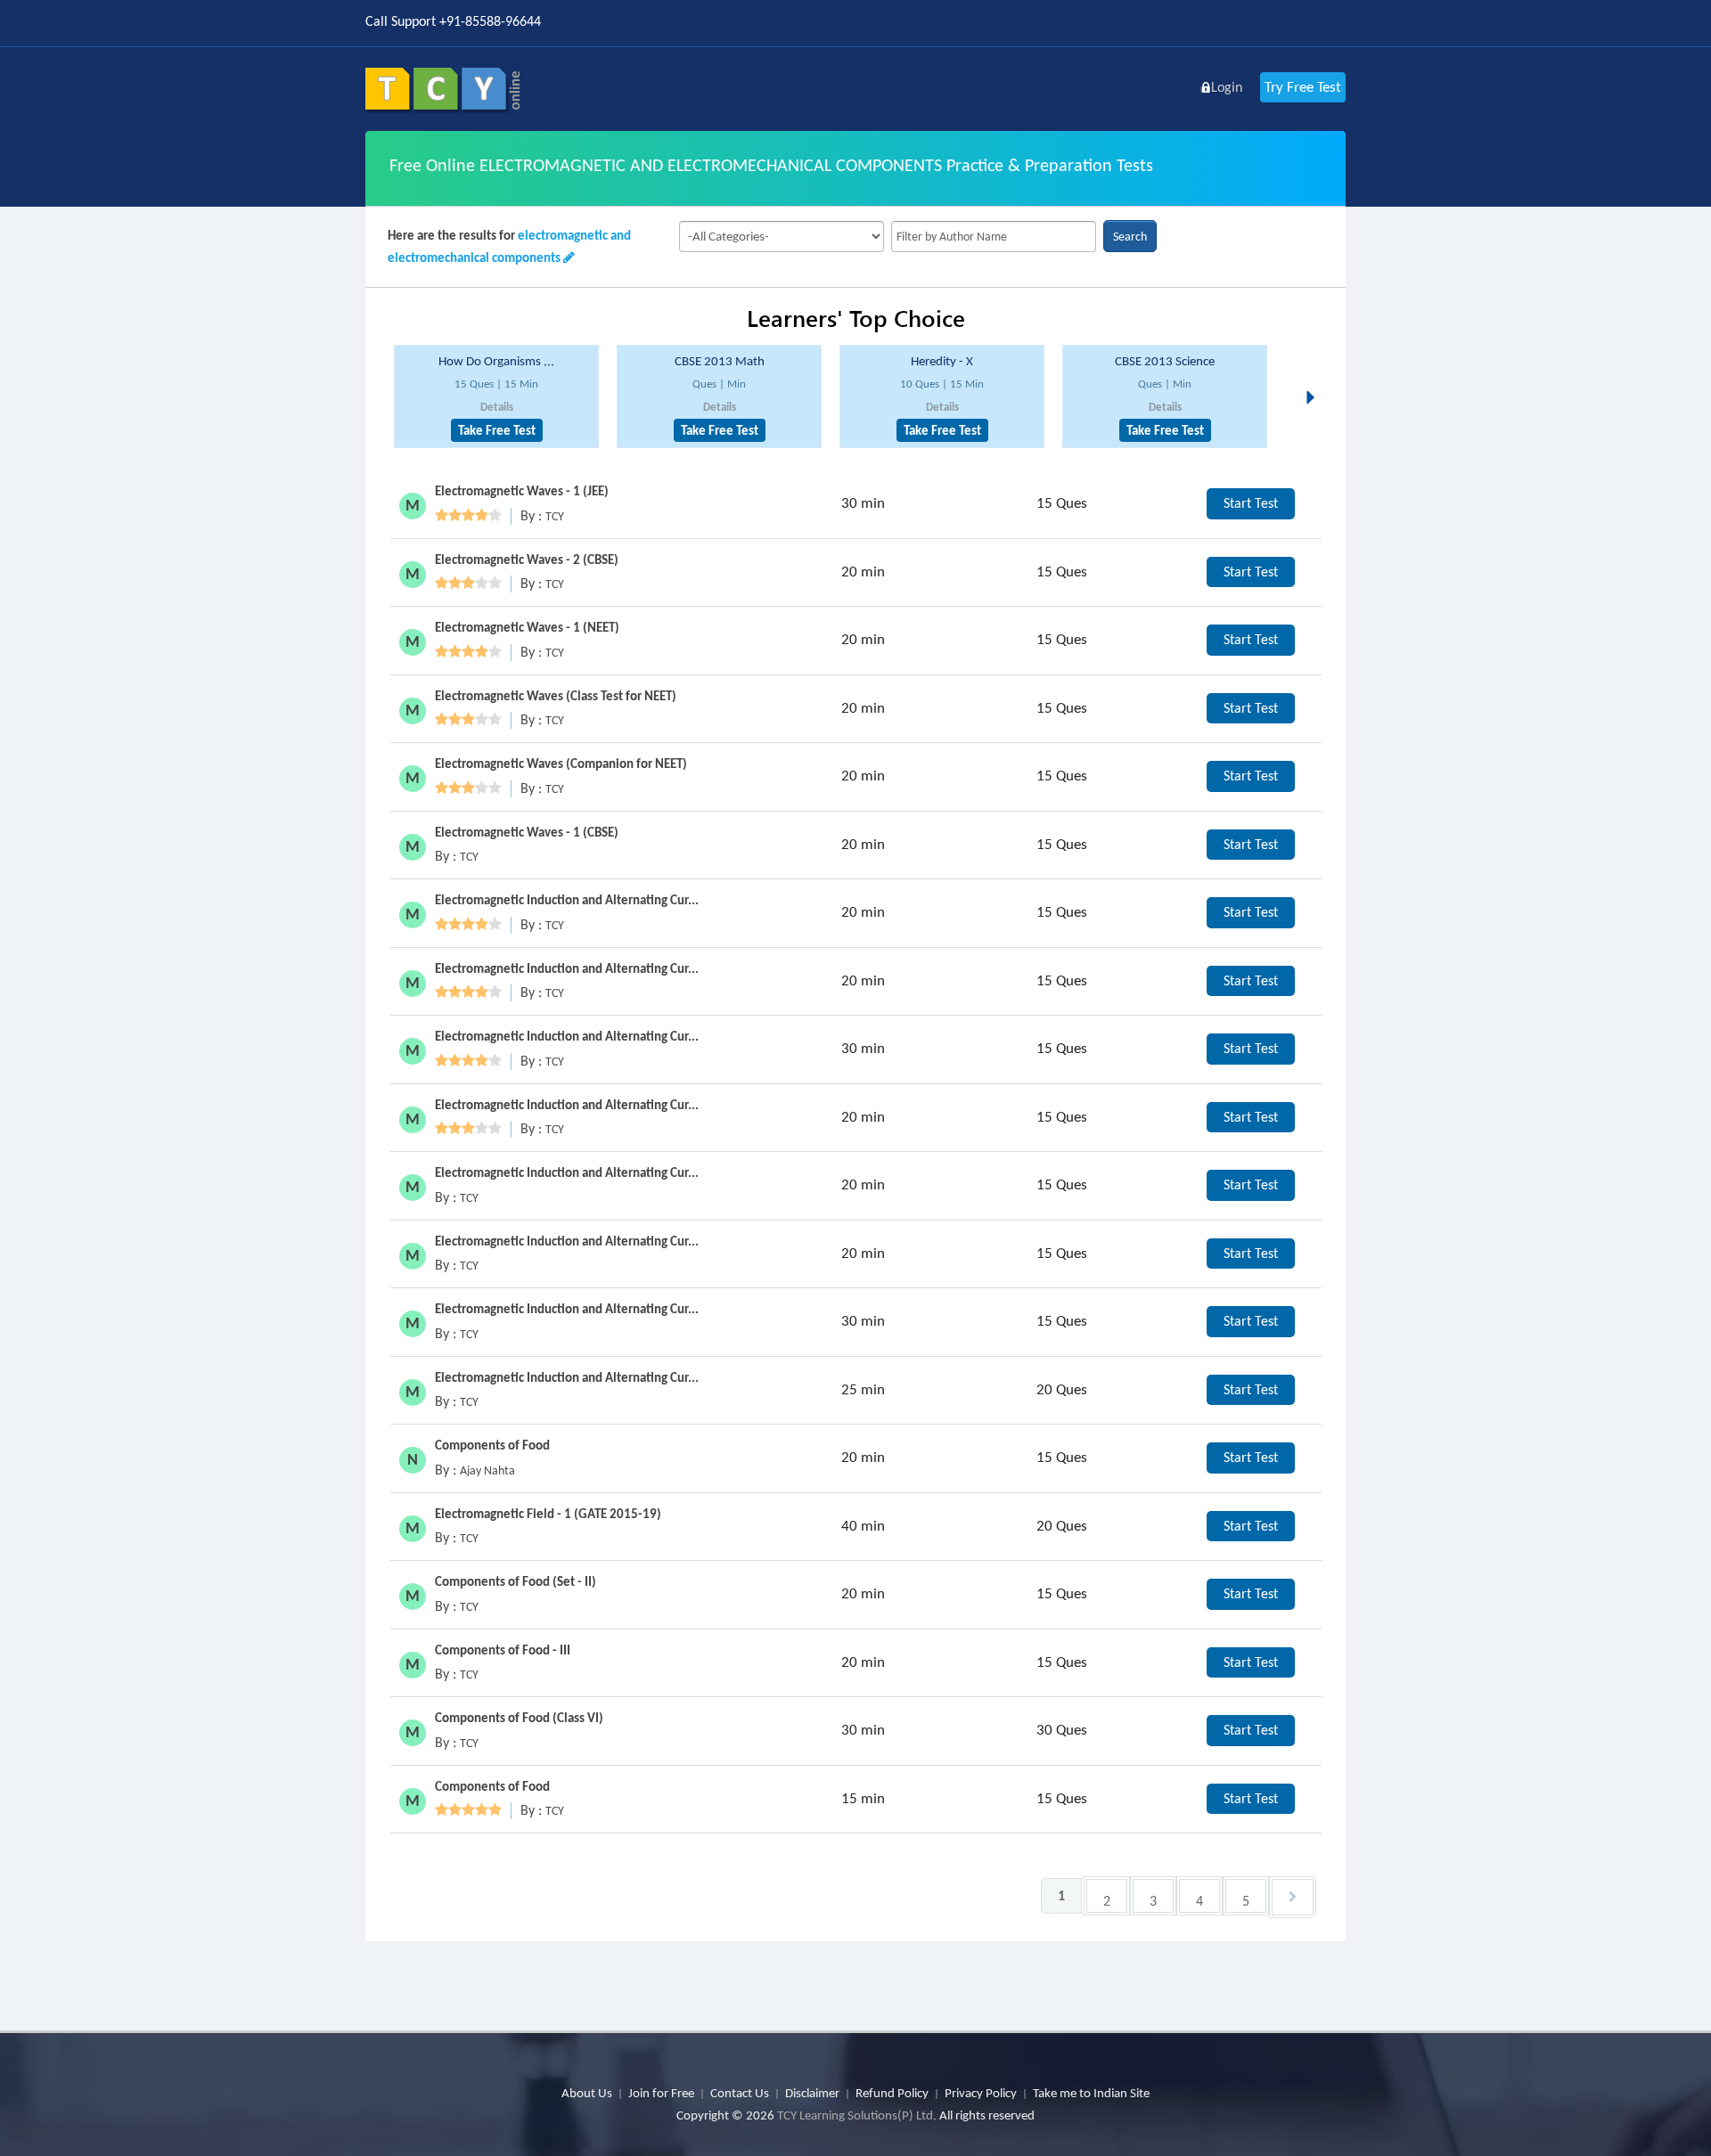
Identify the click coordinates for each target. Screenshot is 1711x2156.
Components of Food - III (503, 1650)
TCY (555, 516)
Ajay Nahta (487, 1470)
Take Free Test (497, 430)
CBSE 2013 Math (720, 361)
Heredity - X (942, 361)
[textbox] (994, 237)
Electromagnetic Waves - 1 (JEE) (522, 491)
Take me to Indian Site (1091, 2093)
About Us (587, 2093)
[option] (496, 397)
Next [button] (1315, 376)
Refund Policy (892, 2093)
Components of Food (492, 1445)
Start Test (1251, 503)
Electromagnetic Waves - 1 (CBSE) (527, 832)
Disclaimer (812, 2093)
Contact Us (740, 2093)
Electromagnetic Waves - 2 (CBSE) (527, 559)
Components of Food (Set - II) (516, 1581)
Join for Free (661, 2093)
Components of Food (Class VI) (519, 1718)
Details (497, 407)
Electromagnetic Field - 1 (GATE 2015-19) (548, 1514)
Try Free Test (1303, 87)
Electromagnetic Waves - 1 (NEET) (527, 627)
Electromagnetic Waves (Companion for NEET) (561, 764)
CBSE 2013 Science (1165, 361)
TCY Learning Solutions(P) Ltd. (857, 2115)
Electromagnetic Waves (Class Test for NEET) (556, 696)
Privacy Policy (981, 2093)
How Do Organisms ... (496, 361)
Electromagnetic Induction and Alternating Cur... (567, 900)
